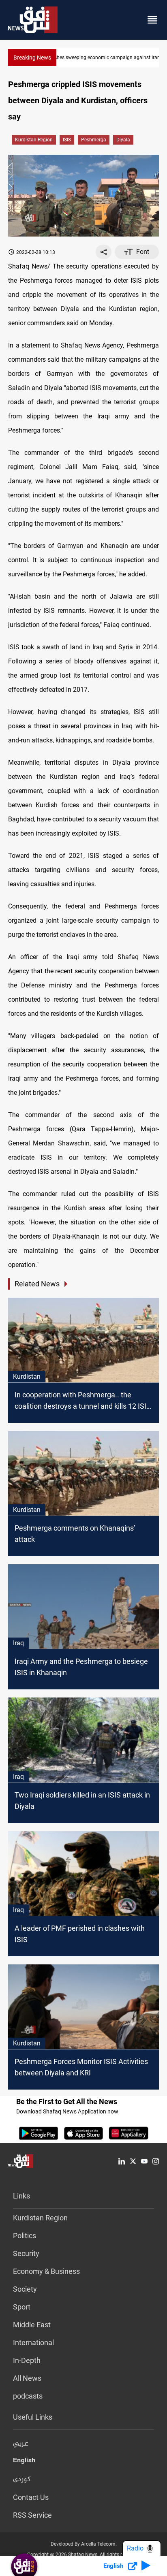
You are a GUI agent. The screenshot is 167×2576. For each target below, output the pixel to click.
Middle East (32, 2325)
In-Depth (27, 2360)
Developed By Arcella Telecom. (84, 2544)
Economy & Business (46, 2271)
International (33, 2342)
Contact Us (31, 2497)
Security (26, 2253)
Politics (25, 2236)
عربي (21, 2444)
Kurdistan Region (34, 140)
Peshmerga (94, 140)
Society (25, 2289)
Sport (22, 2307)
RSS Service (32, 2515)
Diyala (123, 140)
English (24, 2462)
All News (27, 2378)
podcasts (28, 2396)
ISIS (67, 140)
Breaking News (32, 58)
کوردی (22, 2480)
